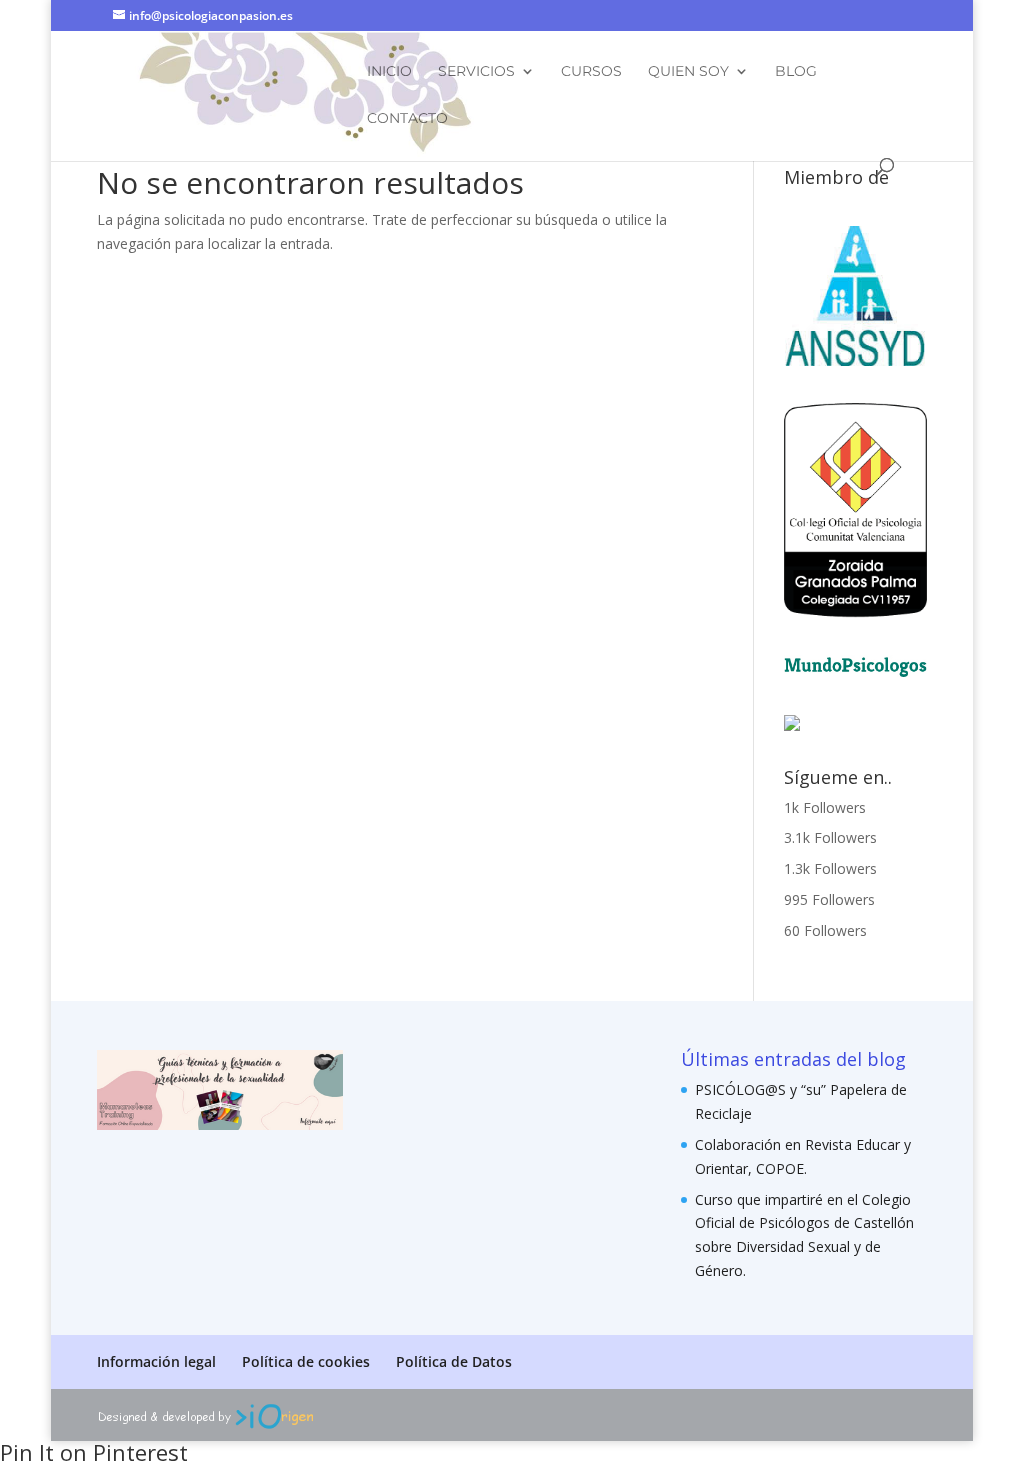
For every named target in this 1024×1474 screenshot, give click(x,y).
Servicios (476, 72)
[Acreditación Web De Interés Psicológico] (792, 725)
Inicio (389, 72)
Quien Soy (688, 72)
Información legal (156, 1361)
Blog (796, 72)
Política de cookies (306, 1361)
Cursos (591, 72)
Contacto (407, 119)
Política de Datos (454, 1361)
